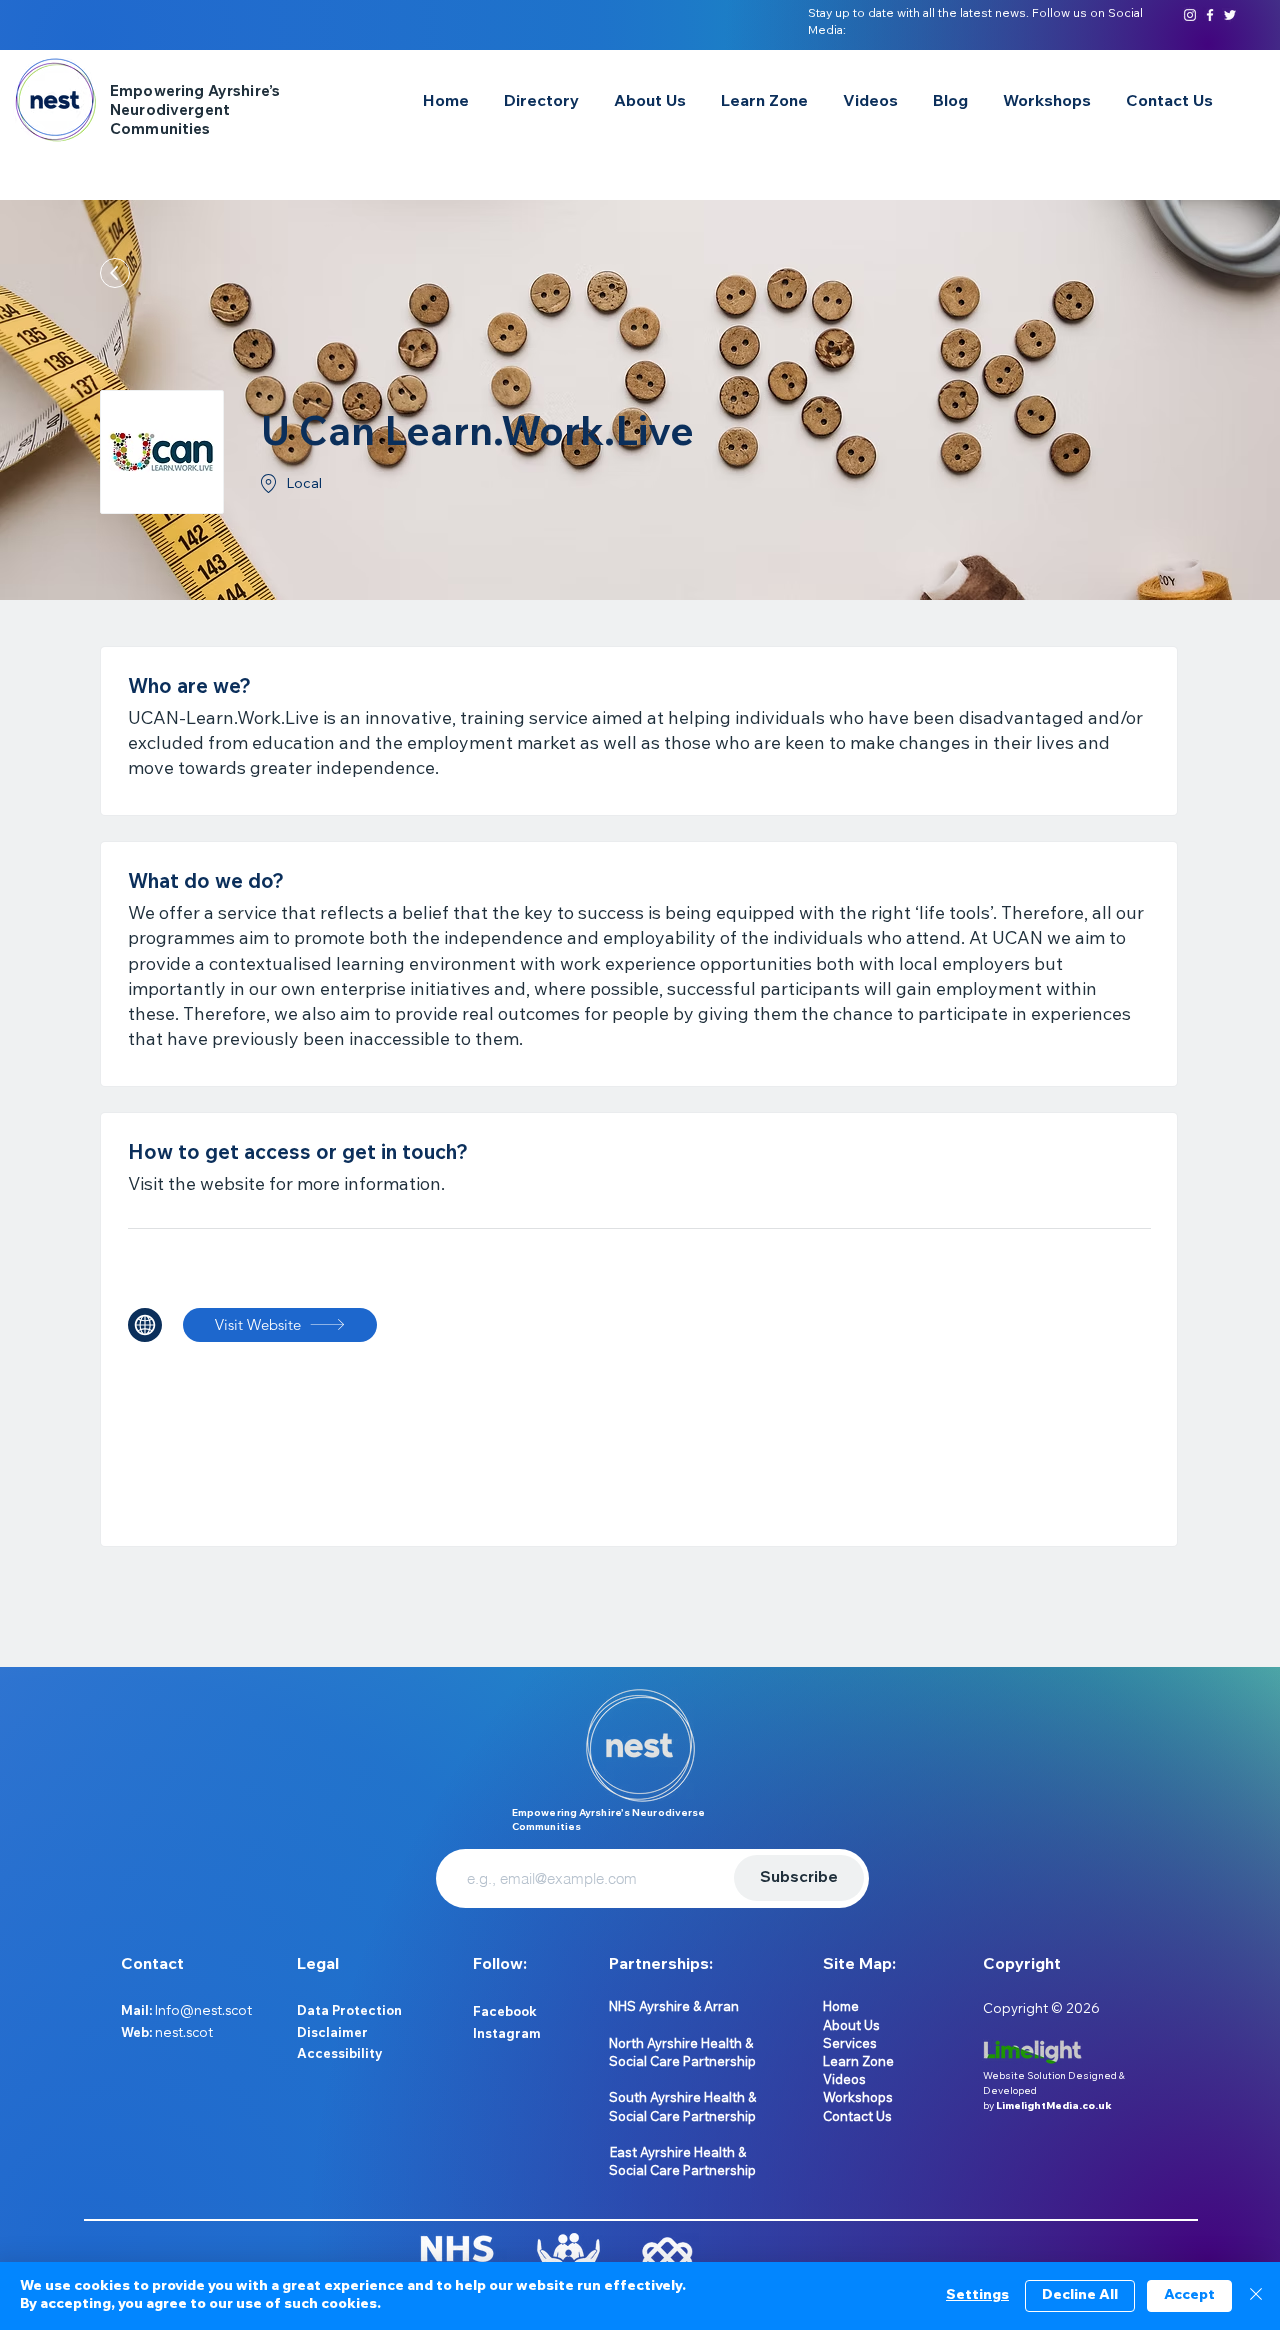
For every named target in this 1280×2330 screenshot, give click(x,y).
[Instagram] (1190, 15)
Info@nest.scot (203, 2010)
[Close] (1256, 2296)
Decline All (1080, 2296)
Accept (1189, 2296)
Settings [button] (977, 2296)
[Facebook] (1210, 15)
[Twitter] (1230, 15)
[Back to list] (115, 273)
